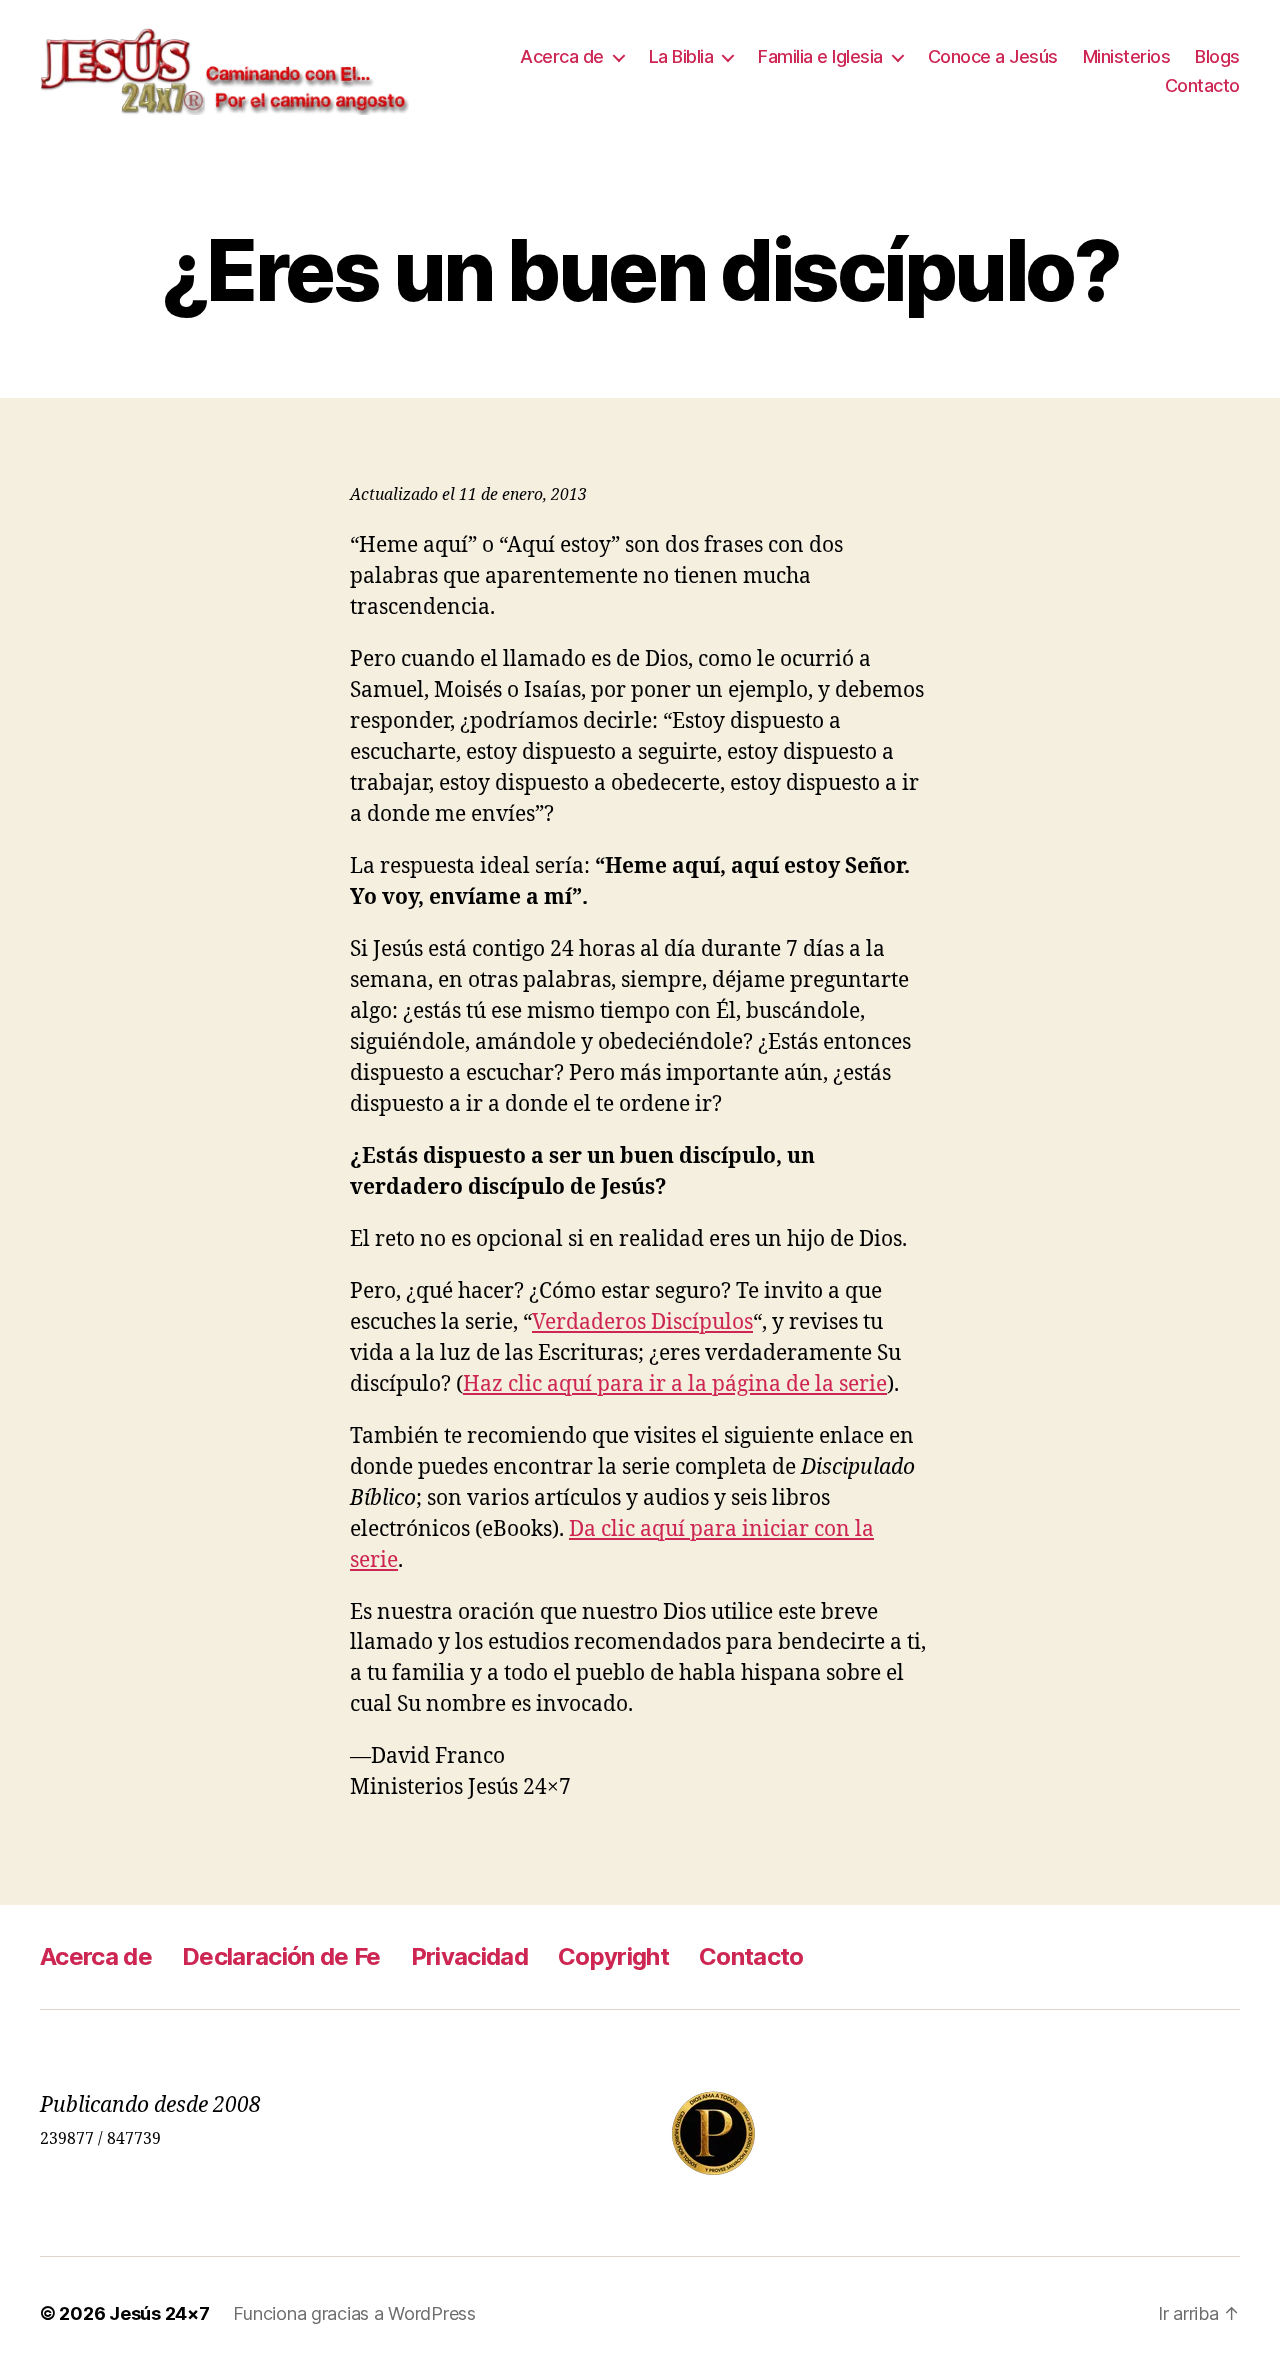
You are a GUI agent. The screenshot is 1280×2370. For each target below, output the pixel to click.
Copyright (613, 1956)
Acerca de (562, 56)
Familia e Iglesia (820, 56)
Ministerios (1127, 56)
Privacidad (469, 1956)
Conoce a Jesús (993, 56)
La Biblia (681, 56)
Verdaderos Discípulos (642, 1322)
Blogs (1217, 56)
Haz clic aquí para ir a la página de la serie (675, 1384)
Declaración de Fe (281, 1956)
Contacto (1202, 85)
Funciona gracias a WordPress (354, 2313)
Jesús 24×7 (159, 2313)
